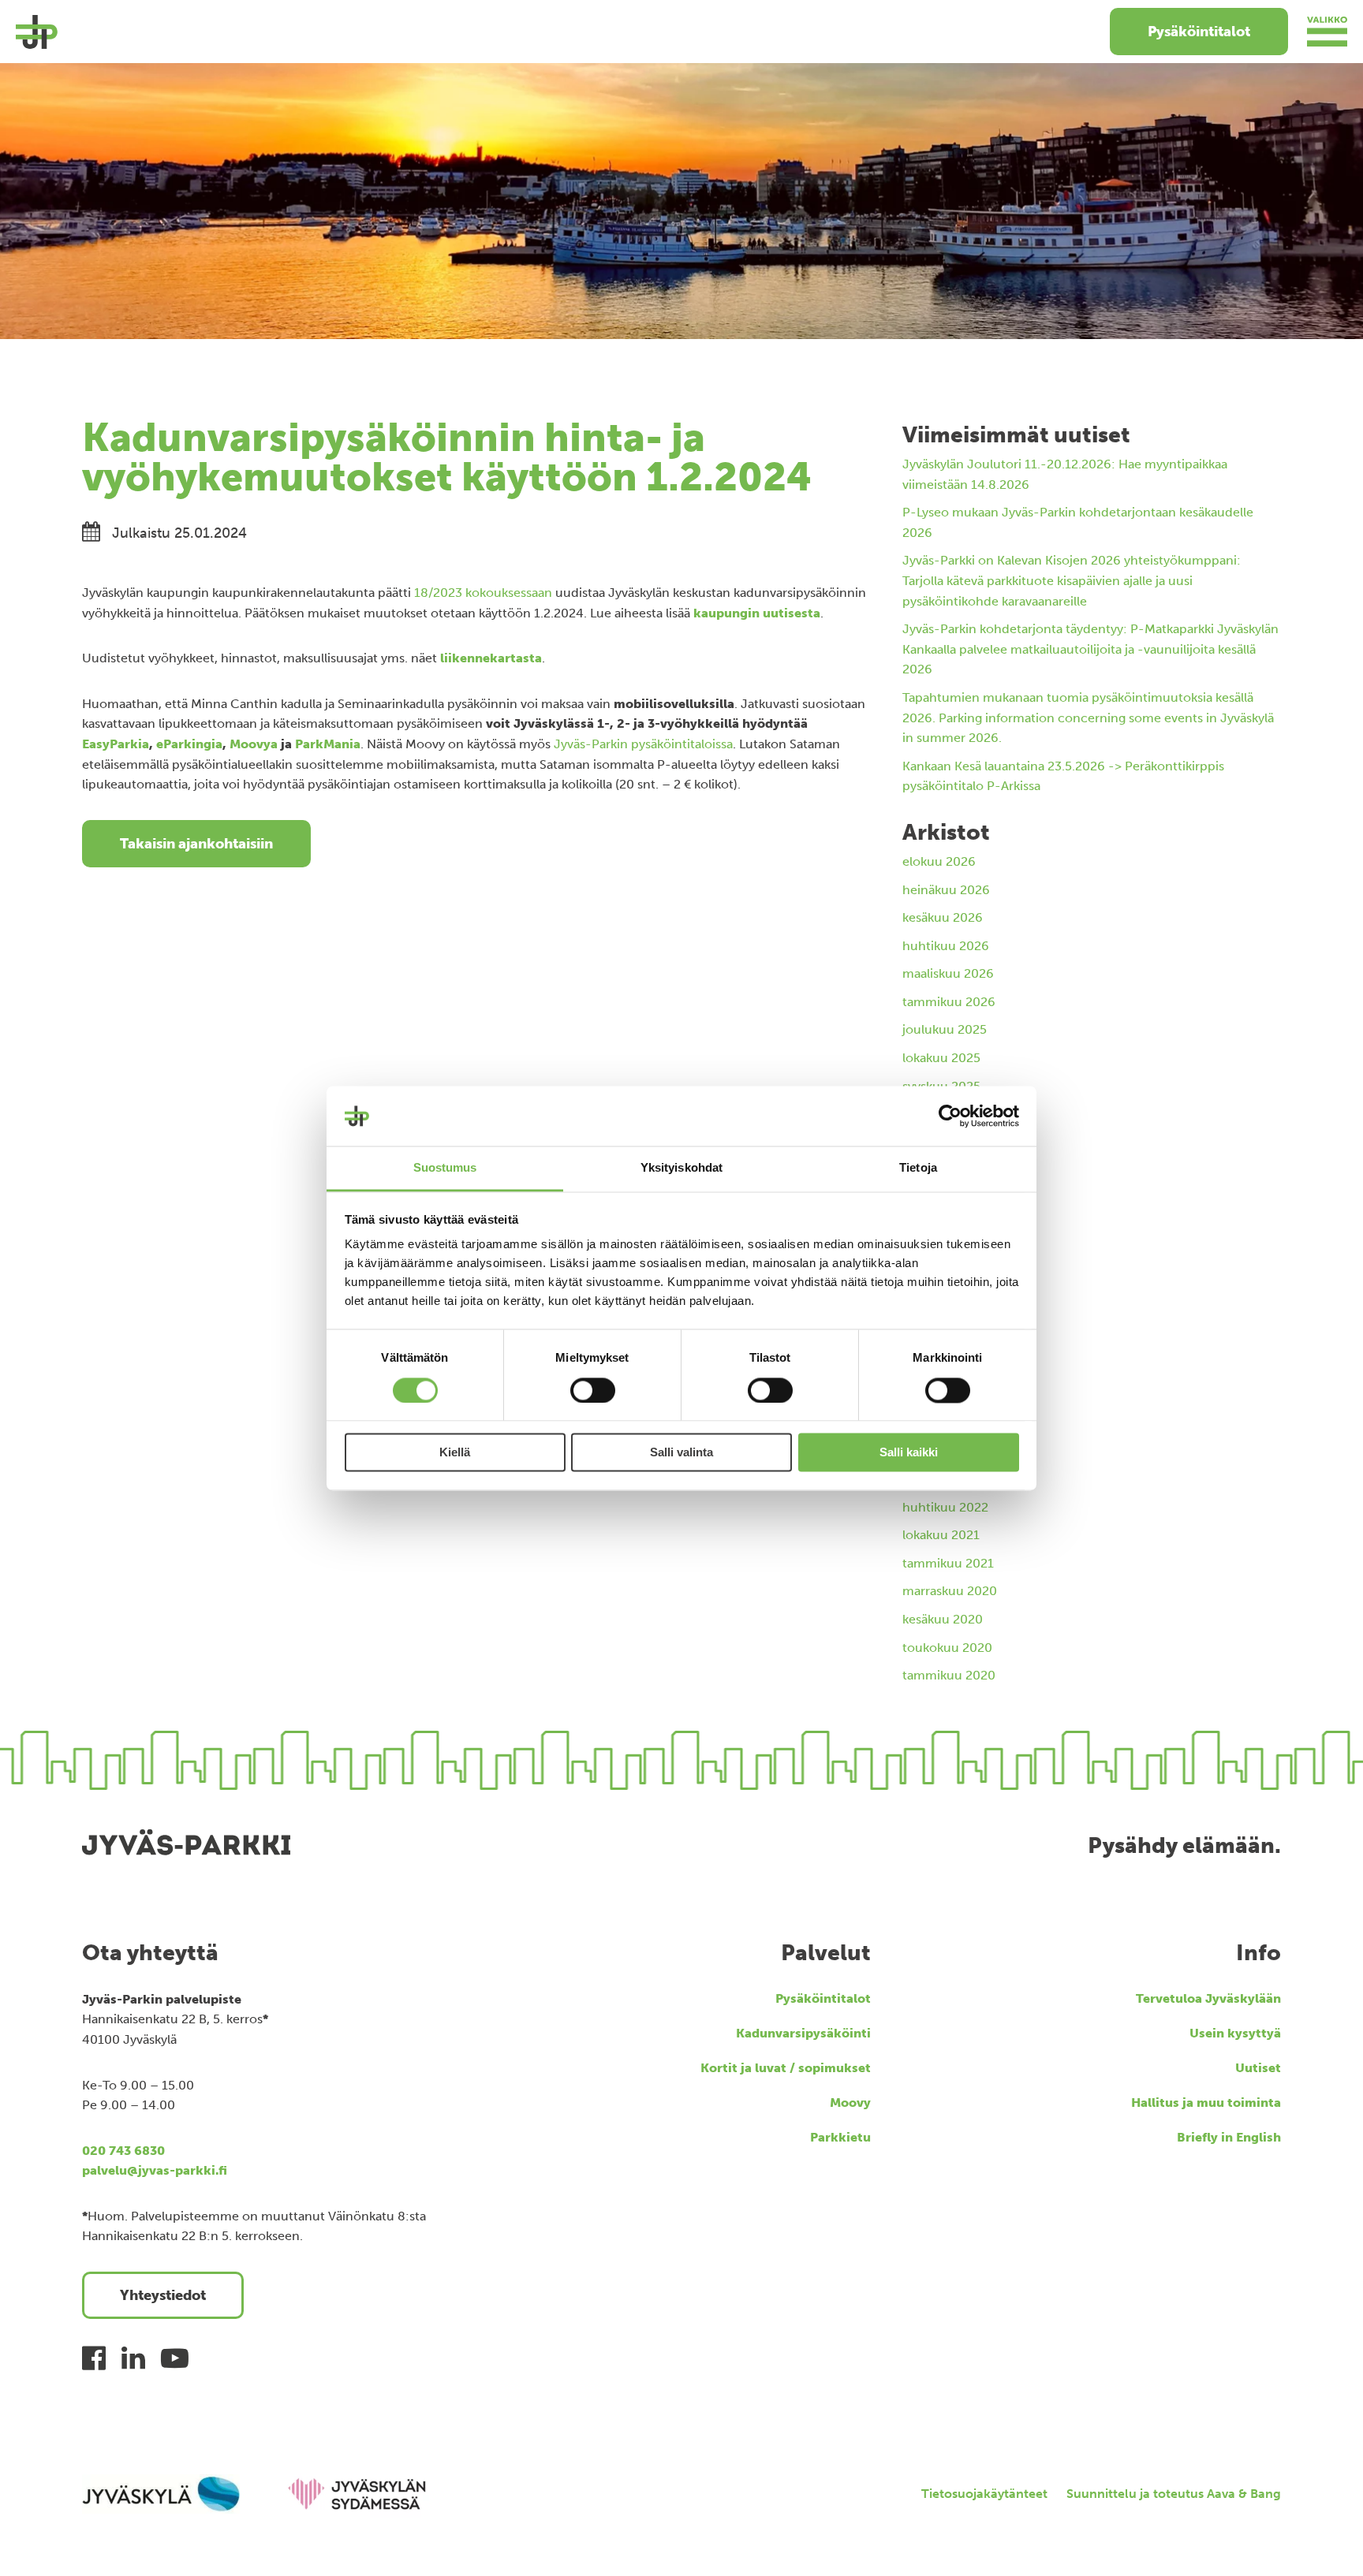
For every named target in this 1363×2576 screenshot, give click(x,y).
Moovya (254, 744)
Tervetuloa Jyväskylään (1208, 1998)
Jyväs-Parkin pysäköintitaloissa (643, 744)
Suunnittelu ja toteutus (1174, 2494)
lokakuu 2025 (941, 1058)
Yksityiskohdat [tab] (681, 1168)
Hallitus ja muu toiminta (1206, 2103)
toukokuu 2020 (947, 1648)
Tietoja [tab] (918, 1168)
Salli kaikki (909, 1453)
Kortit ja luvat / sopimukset (786, 2068)
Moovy (850, 2103)
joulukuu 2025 (945, 1029)
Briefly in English (1229, 2137)
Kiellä (455, 1453)
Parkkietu (840, 2137)
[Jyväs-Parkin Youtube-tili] (175, 2358)
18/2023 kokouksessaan (483, 593)
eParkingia (189, 744)
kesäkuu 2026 (943, 917)
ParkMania (328, 744)
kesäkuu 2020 (943, 1619)
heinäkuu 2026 (946, 890)
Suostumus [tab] (445, 1168)
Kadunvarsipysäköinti (803, 2033)
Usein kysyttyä (1235, 2033)
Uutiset (1258, 2068)
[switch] (593, 1390)
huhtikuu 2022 (945, 1507)
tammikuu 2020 (949, 1675)
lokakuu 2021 (941, 1535)
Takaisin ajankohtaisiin (196, 844)
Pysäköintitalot (1199, 32)
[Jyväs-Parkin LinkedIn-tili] (133, 2358)
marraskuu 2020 (950, 1591)
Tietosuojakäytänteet (984, 2494)
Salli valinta (681, 1453)
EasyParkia (116, 744)
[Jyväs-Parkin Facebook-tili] (94, 2358)
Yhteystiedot (163, 2295)
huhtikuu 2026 (946, 946)
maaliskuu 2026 (948, 973)
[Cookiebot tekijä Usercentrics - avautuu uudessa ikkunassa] (950, 1116)
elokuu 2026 (939, 861)
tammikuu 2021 (948, 1563)
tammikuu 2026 (949, 1002)
